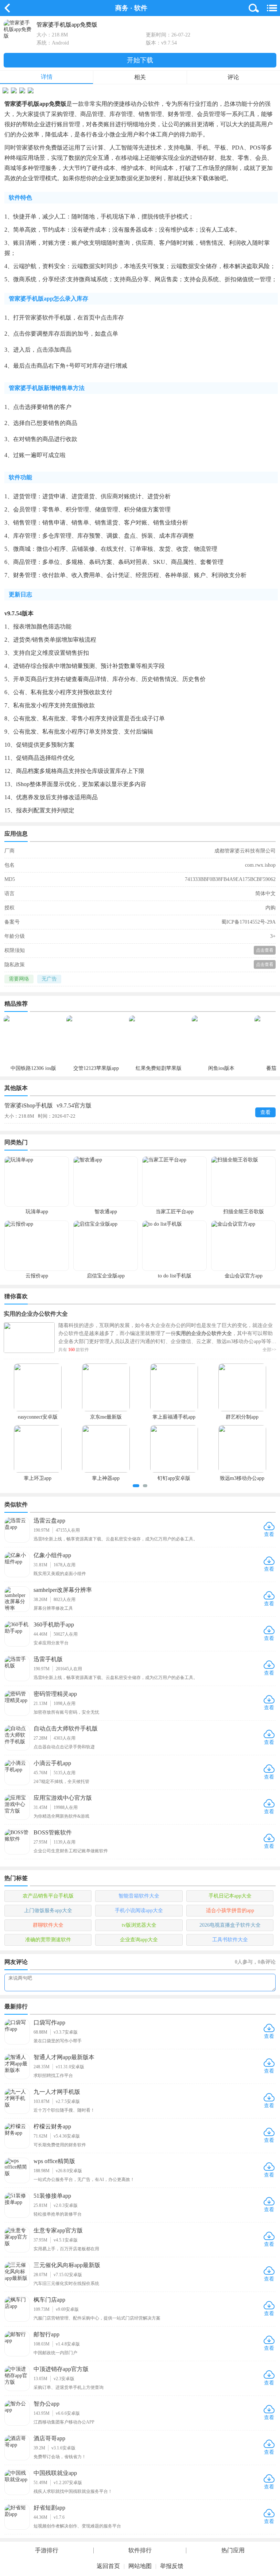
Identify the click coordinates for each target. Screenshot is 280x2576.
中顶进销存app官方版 (61, 2369)
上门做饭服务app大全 (48, 1910)
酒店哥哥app (49, 2438)
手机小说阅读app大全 (139, 1910)
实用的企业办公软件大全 (36, 1314)
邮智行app (46, 2334)
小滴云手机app (52, 1763)
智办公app (46, 2404)
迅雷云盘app (49, 1521)
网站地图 (140, 2566)
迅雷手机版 (48, 1659)
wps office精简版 (54, 2161)
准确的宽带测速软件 (48, 1940)
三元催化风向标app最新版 (67, 2265)
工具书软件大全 (230, 1940)
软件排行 (140, 2550)
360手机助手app (54, 1624)
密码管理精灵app (55, 1694)
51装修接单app (52, 2196)
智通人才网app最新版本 (64, 2057)
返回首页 (108, 2566)
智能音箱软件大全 (139, 1896)
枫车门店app (49, 2300)
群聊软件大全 (48, 1925)
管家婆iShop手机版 (48, 1105)
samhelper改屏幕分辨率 (63, 1590)
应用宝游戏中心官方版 (63, 1798)
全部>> (269, 1350)
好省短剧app (49, 2508)
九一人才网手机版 (57, 2092)
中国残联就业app (55, 2473)
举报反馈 (172, 2566)
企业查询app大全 (139, 1940)
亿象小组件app (52, 1555)
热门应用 (233, 2550)
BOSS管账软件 (53, 1832)
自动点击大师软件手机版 (66, 1728)
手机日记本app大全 (230, 1896)
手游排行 (47, 2550)
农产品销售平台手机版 (48, 1896)
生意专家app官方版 (58, 2230)
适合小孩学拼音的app (230, 1910)
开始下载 (140, 60)
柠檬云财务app (52, 2126)
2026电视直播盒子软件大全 (230, 1925)
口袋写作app (49, 2022)
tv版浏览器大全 (139, 1925)
